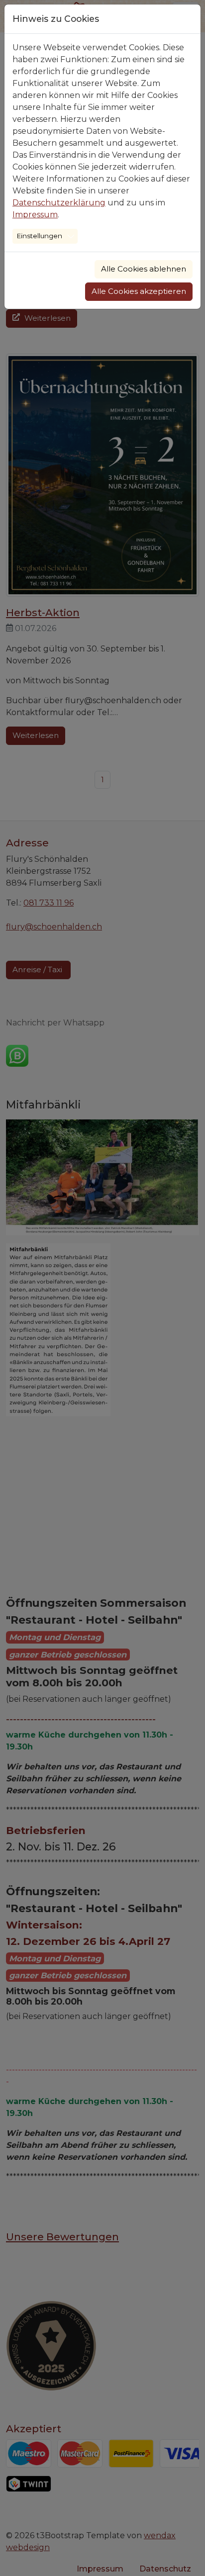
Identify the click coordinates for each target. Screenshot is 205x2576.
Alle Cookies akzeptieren (139, 291)
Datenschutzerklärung (59, 203)
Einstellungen (40, 236)
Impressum (35, 215)
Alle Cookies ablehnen (144, 269)
